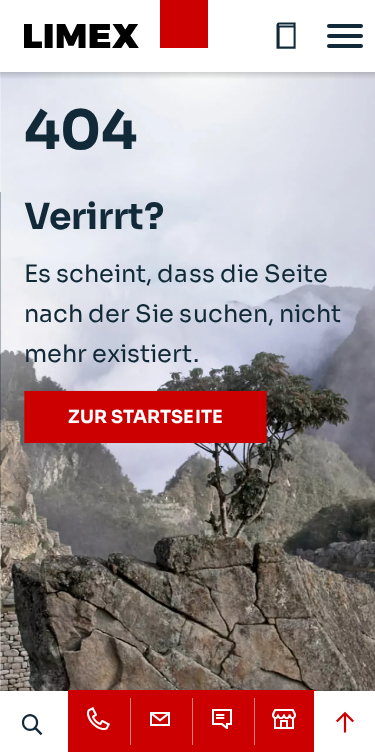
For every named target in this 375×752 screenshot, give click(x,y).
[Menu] (345, 36)
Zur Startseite (145, 417)
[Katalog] (287, 36)
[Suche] (33, 724)
